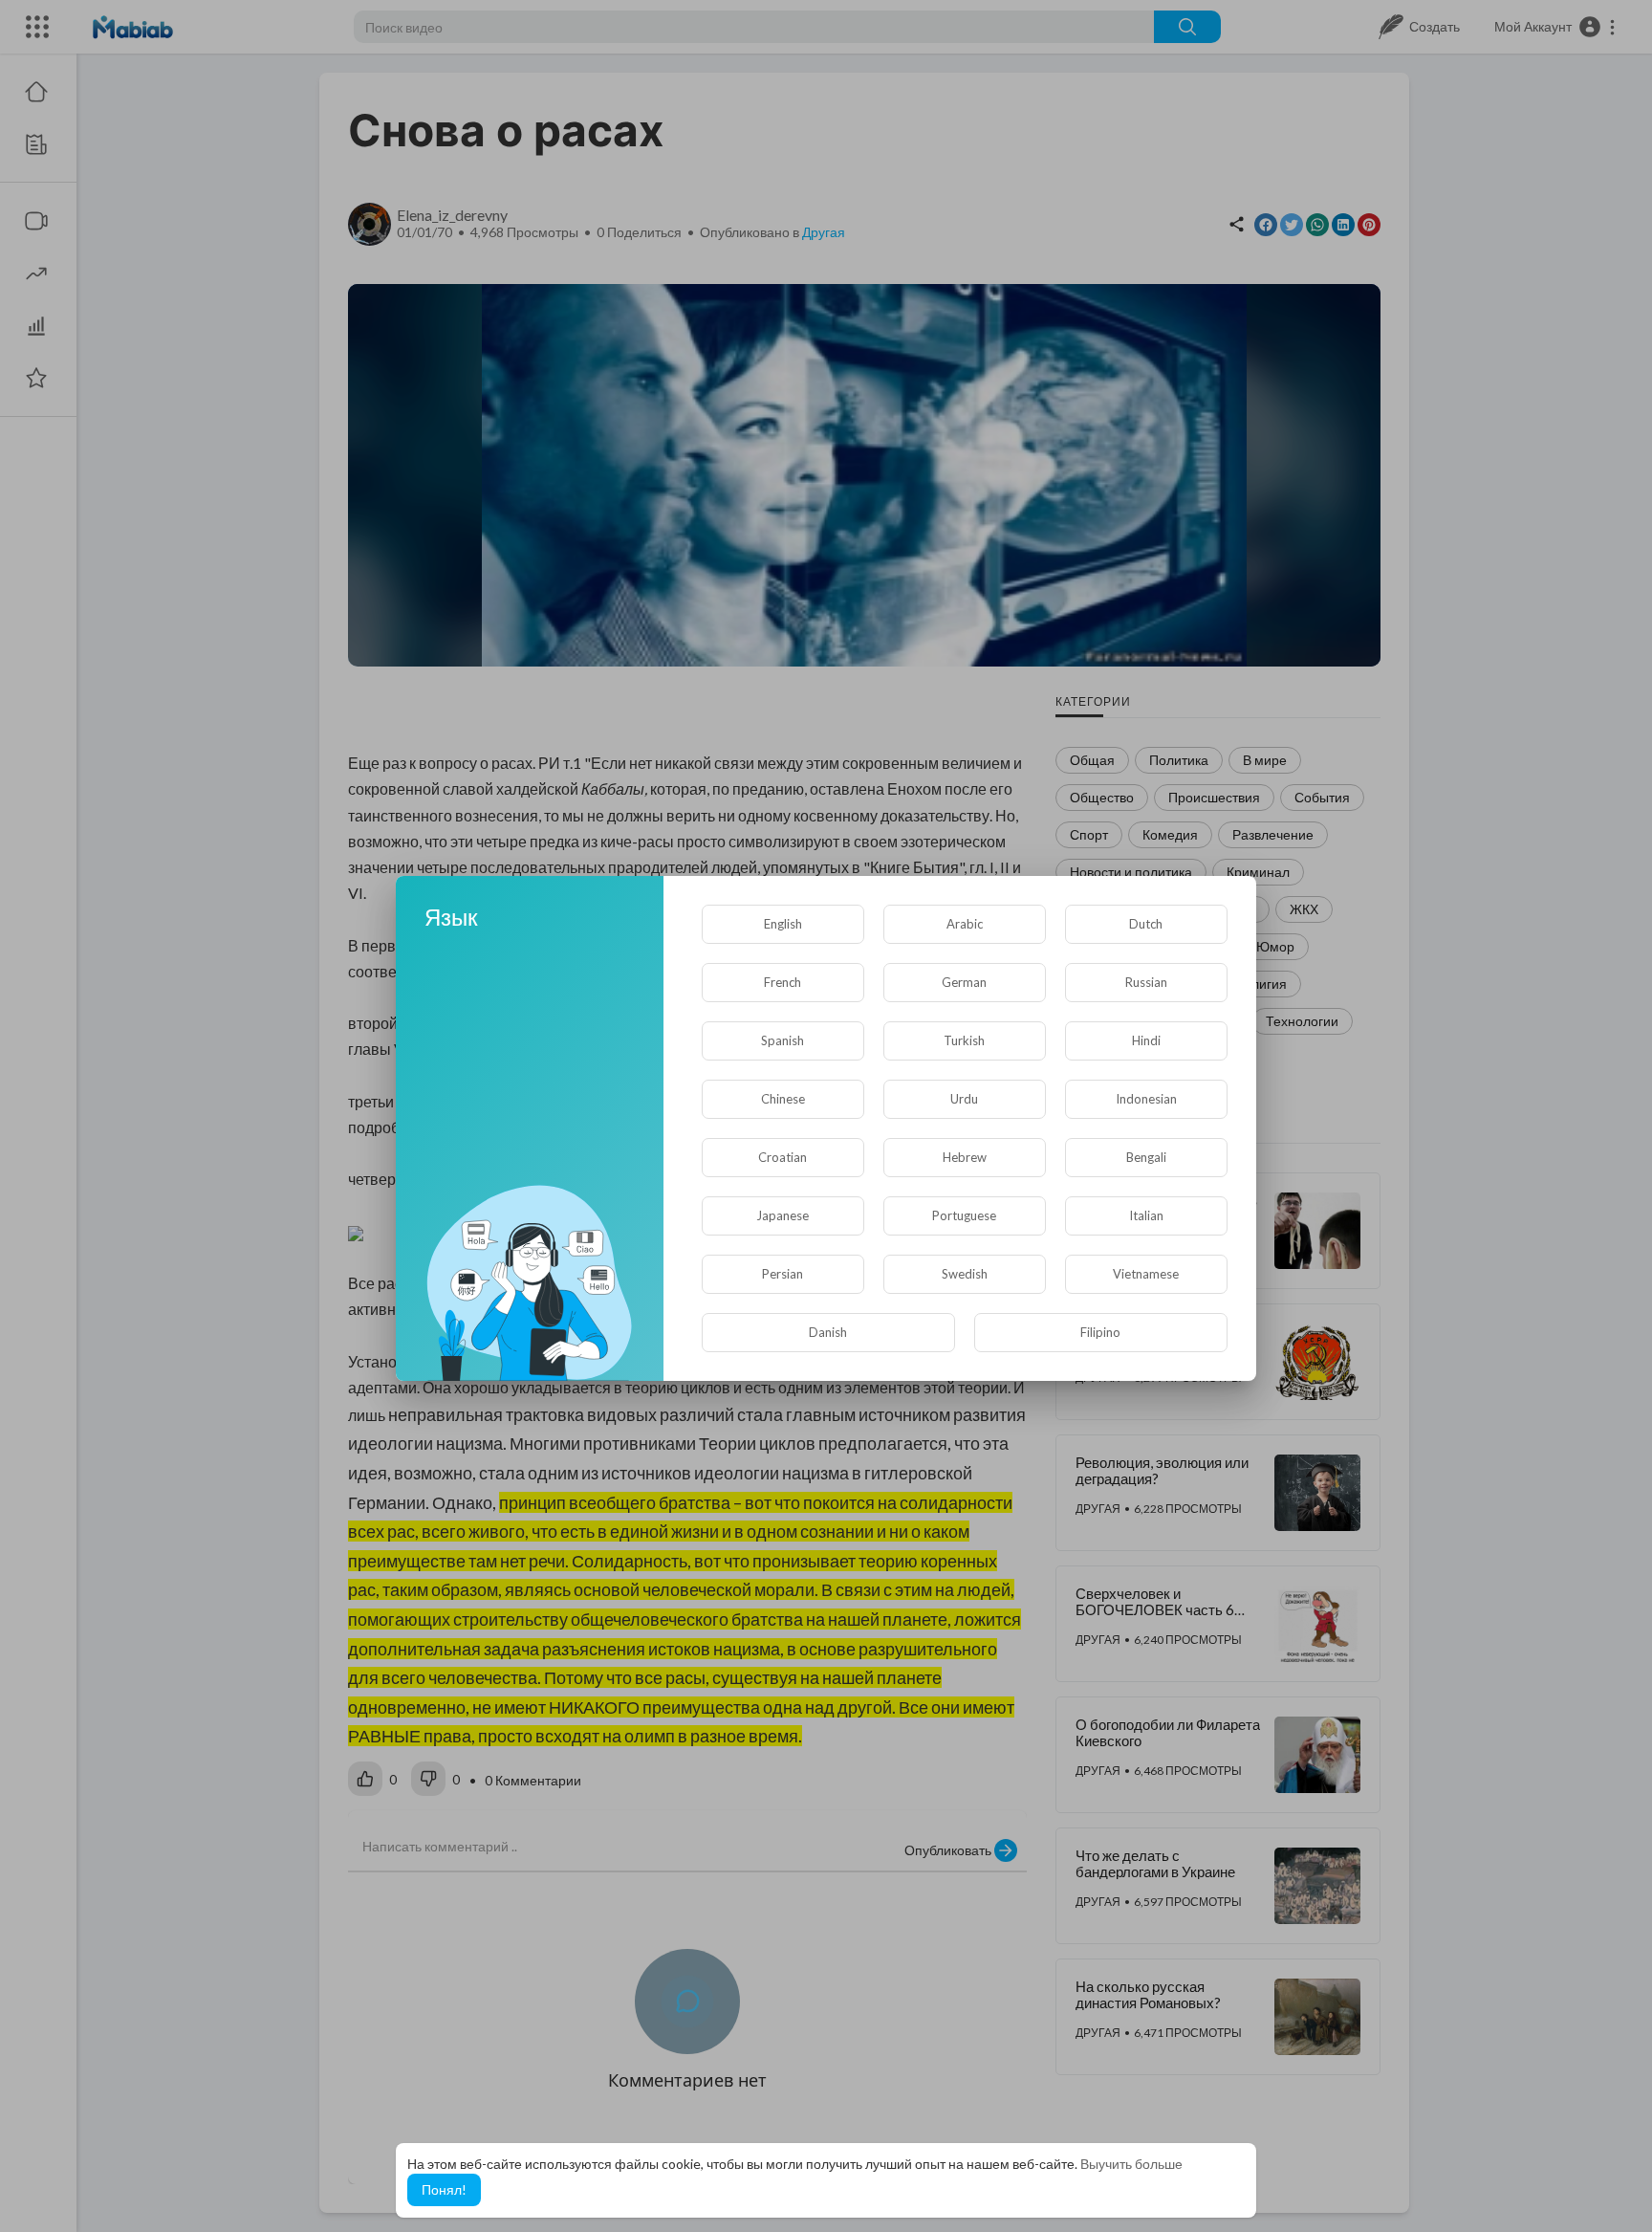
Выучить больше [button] (1131, 2164)
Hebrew (965, 1157)
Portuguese (964, 1215)
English (783, 924)
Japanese (783, 1215)
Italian (1146, 1215)
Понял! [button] (444, 2189)
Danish (828, 1332)
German (964, 982)
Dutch (1146, 924)
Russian (1146, 982)
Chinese (783, 1099)
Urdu (964, 1099)
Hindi (1146, 1040)
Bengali (1146, 1157)
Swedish (965, 1274)
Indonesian (1146, 1099)
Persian (783, 1274)
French (783, 982)
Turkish (964, 1040)
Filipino (1100, 1332)
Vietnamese (1146, 1274)
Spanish (783, 1040)
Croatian (783, 1157)
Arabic (965, 924)
